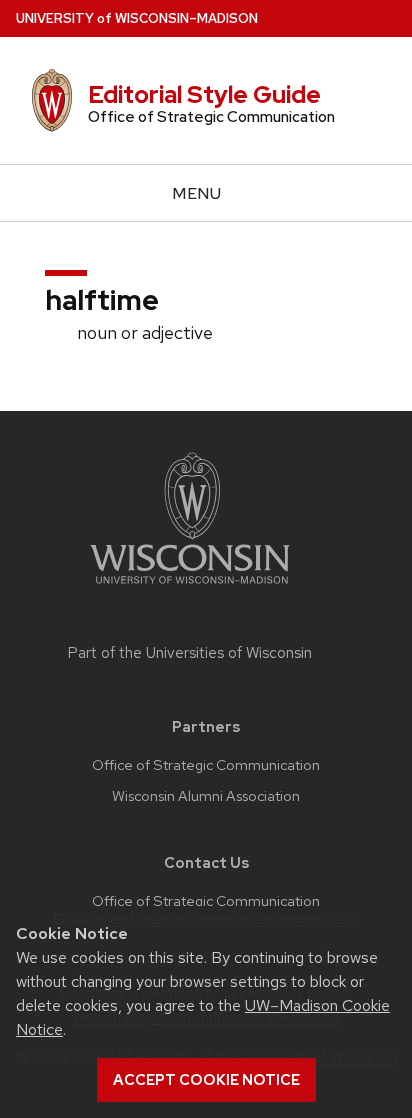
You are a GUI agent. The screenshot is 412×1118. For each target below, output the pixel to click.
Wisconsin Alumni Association (206, 796)
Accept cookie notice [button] (206, 1080)
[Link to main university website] (190, 587)
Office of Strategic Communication (206, 765)
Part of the (190, 653)
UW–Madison (137, 18)
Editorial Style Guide (204, 94)
